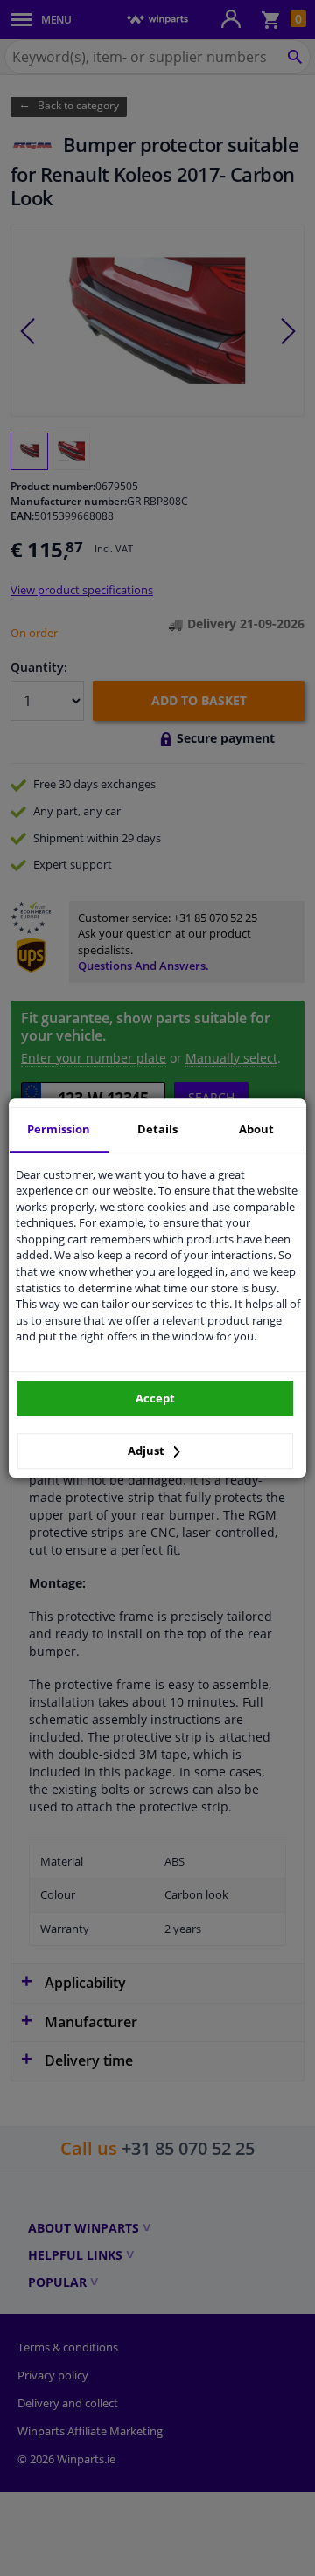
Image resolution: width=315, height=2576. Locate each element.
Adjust (147, 1451)
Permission (59, 1129)
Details (157, 1129)
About (256, 1129)
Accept (155, 1398)
